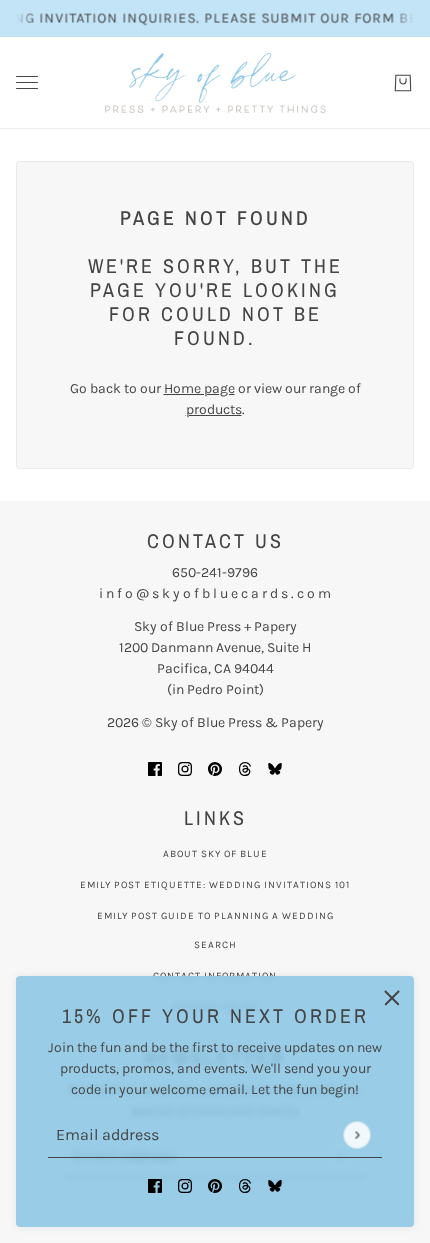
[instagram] (185, 1184)
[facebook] (155, 1184)
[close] (392, 998)
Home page (199, 388)
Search (215, 945)
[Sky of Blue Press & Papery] (215, 83)
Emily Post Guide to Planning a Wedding (215, 916)
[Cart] (403, 83)
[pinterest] (215, 1184)
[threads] (245, 1184)
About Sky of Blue (215, 854)
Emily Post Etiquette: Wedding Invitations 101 (215, 885)
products (214, 409)
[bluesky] (275, 1184)
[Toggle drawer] (27, 82)
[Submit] (356, 1134)
